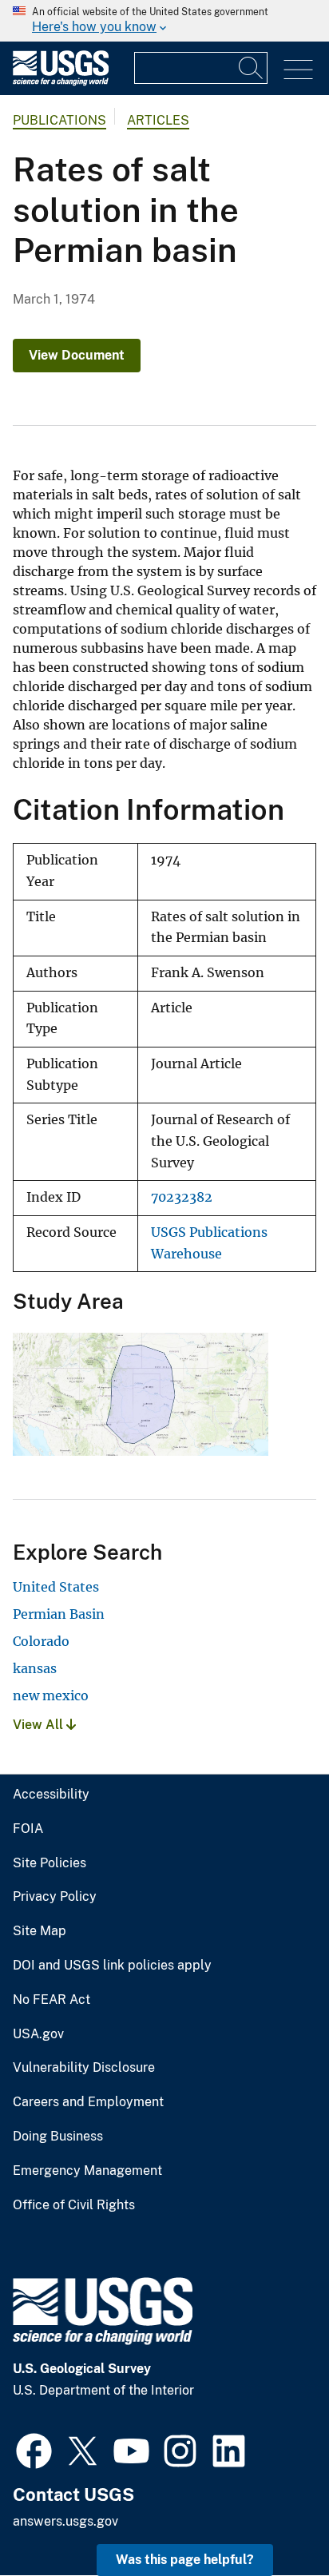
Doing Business (58, 2137)
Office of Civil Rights (74, 2205)
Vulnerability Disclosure (84, 2068)
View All (40, 1725)
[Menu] (298, 70)
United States (56, 1587)
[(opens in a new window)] (34, 2449)
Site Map (40, 1931)
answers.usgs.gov (65, 2521)
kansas (35, 1668)
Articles (158, 120)
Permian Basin (59, 1614)
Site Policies (50, 1863)
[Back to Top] (271, 2518)
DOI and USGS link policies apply (112, 1966)
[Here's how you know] (164, 21)
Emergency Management (87, 2171)
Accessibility (51, 1795)
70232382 (182, 1197)
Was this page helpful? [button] (185, 2560)
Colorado (41, 1641)
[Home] (61, 82)
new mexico (51, 1695)
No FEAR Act (52, 2000)
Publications (59, 120)
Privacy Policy (55, 1897)
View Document (77, 355)
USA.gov (38, 2034)
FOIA (28, 1829)
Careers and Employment (88, 2102)
